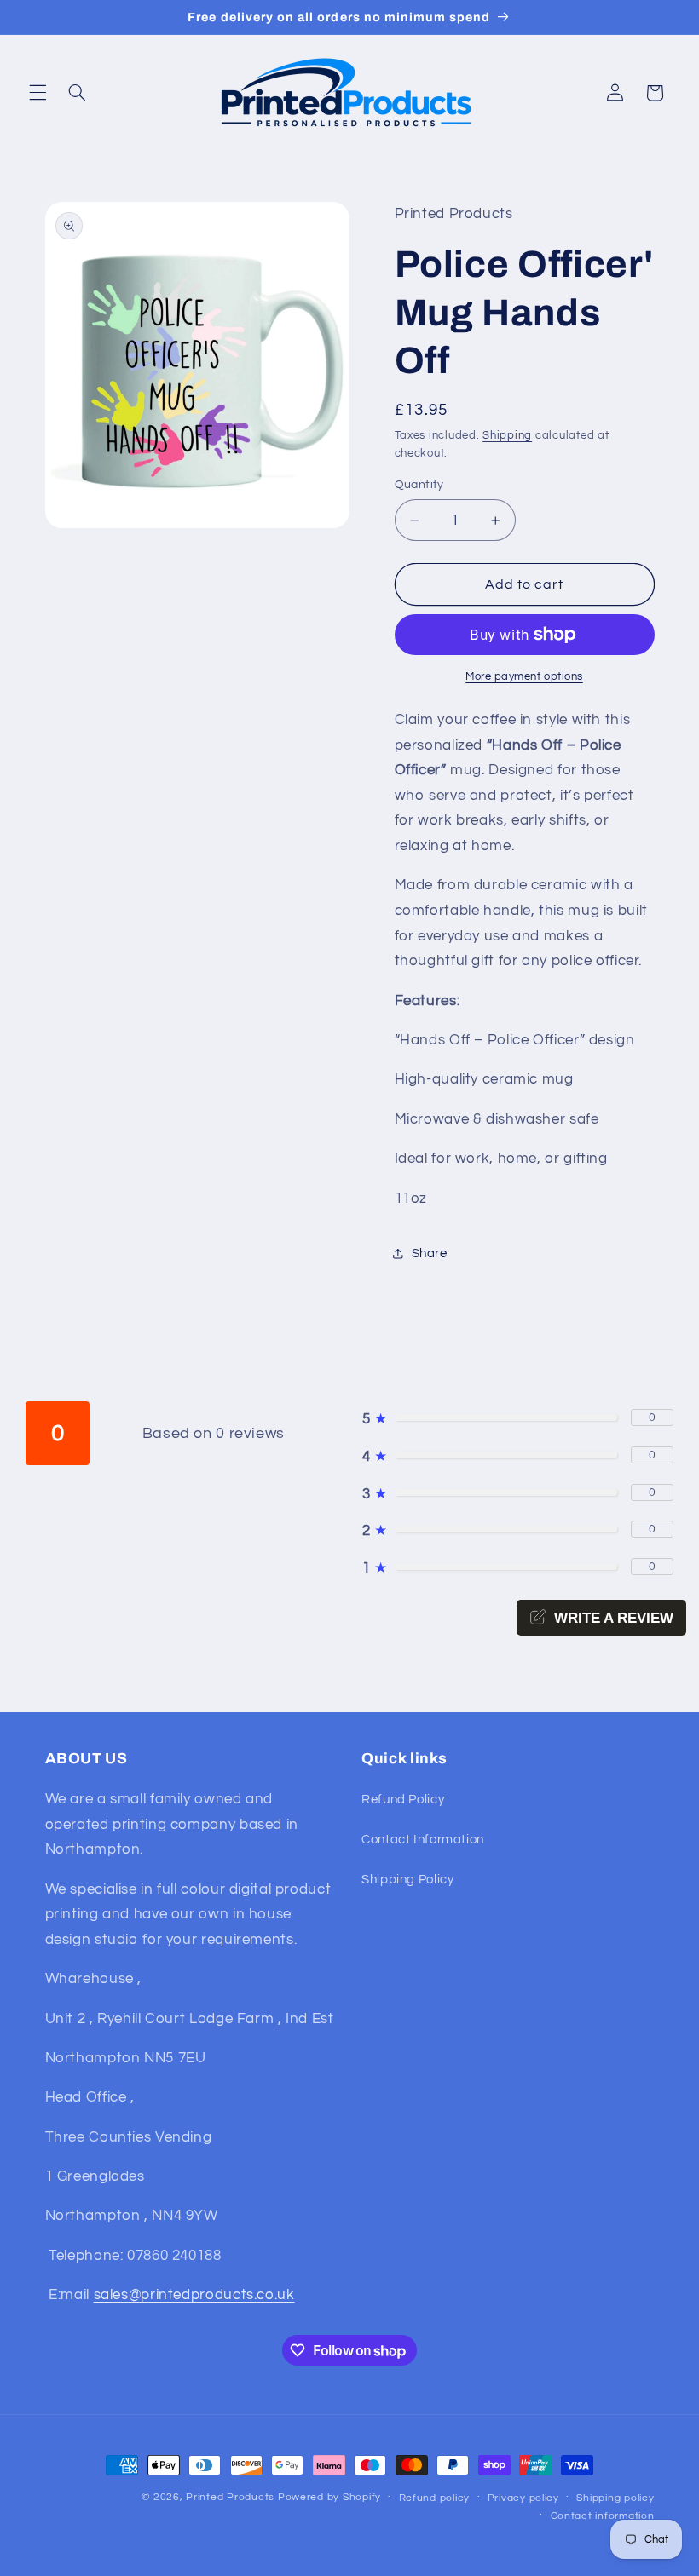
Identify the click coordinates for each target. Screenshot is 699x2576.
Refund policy (435, 2498)
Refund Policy (403, 1800)
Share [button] (430, 1253)
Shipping (507, 436)
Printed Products (230, 2497)
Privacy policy (523, 2498)
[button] (38, 93)
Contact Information (423, 1840)
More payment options (524, 677)
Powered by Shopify (329, 2497)
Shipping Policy (407, 1880)
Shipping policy (615, 2498)
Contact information (603, 2516)
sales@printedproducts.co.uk (194, 2295)
